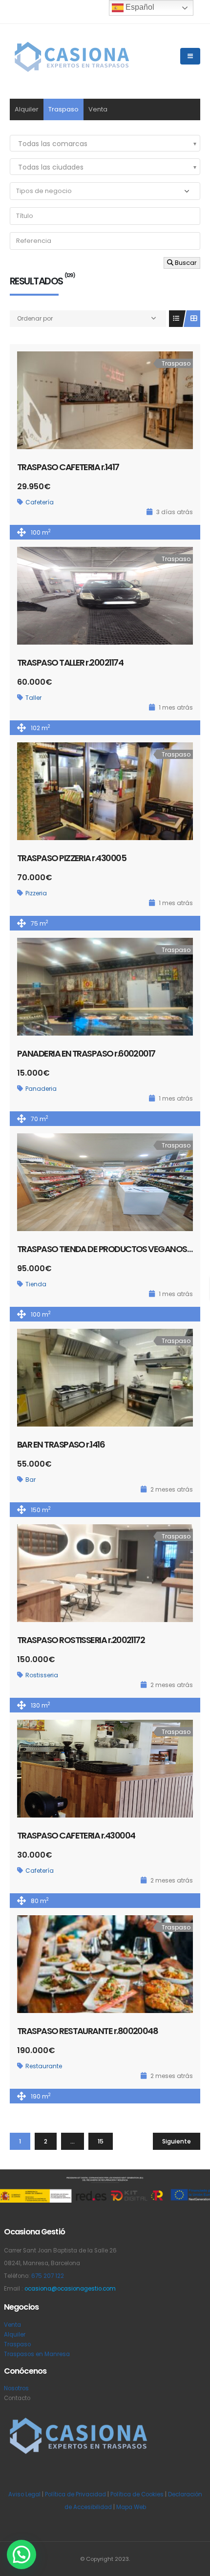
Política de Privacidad (75, 2494)
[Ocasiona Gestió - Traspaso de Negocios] (71, 56)
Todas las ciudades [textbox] (51, 167)
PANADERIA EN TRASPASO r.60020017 (86, 1053)
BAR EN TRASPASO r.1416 (61, 1444)
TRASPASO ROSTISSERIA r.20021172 (81, 1640)
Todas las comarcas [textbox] (53, 144)
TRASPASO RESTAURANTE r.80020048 (87, 2031)
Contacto (17, 2398)
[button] (21, 2554)
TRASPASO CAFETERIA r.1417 (68, 467)
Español (139, 7)
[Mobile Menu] (190, 56)
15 (101, 2141)
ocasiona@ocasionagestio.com (70, 2289)
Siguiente (177, 2141)
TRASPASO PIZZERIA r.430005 (72, 858)
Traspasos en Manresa (37, 2354)
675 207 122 (48, 2276)
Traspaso (63, 109)
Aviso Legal (24, 2494)
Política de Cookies (137, 2494)
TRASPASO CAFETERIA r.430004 (76, 1835)
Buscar (185, 263)
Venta (98, 109)
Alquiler (27, 109)
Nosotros (16, 2388)
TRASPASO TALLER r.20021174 (70, 662)
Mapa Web (131, 2507)
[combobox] (105, 143)
